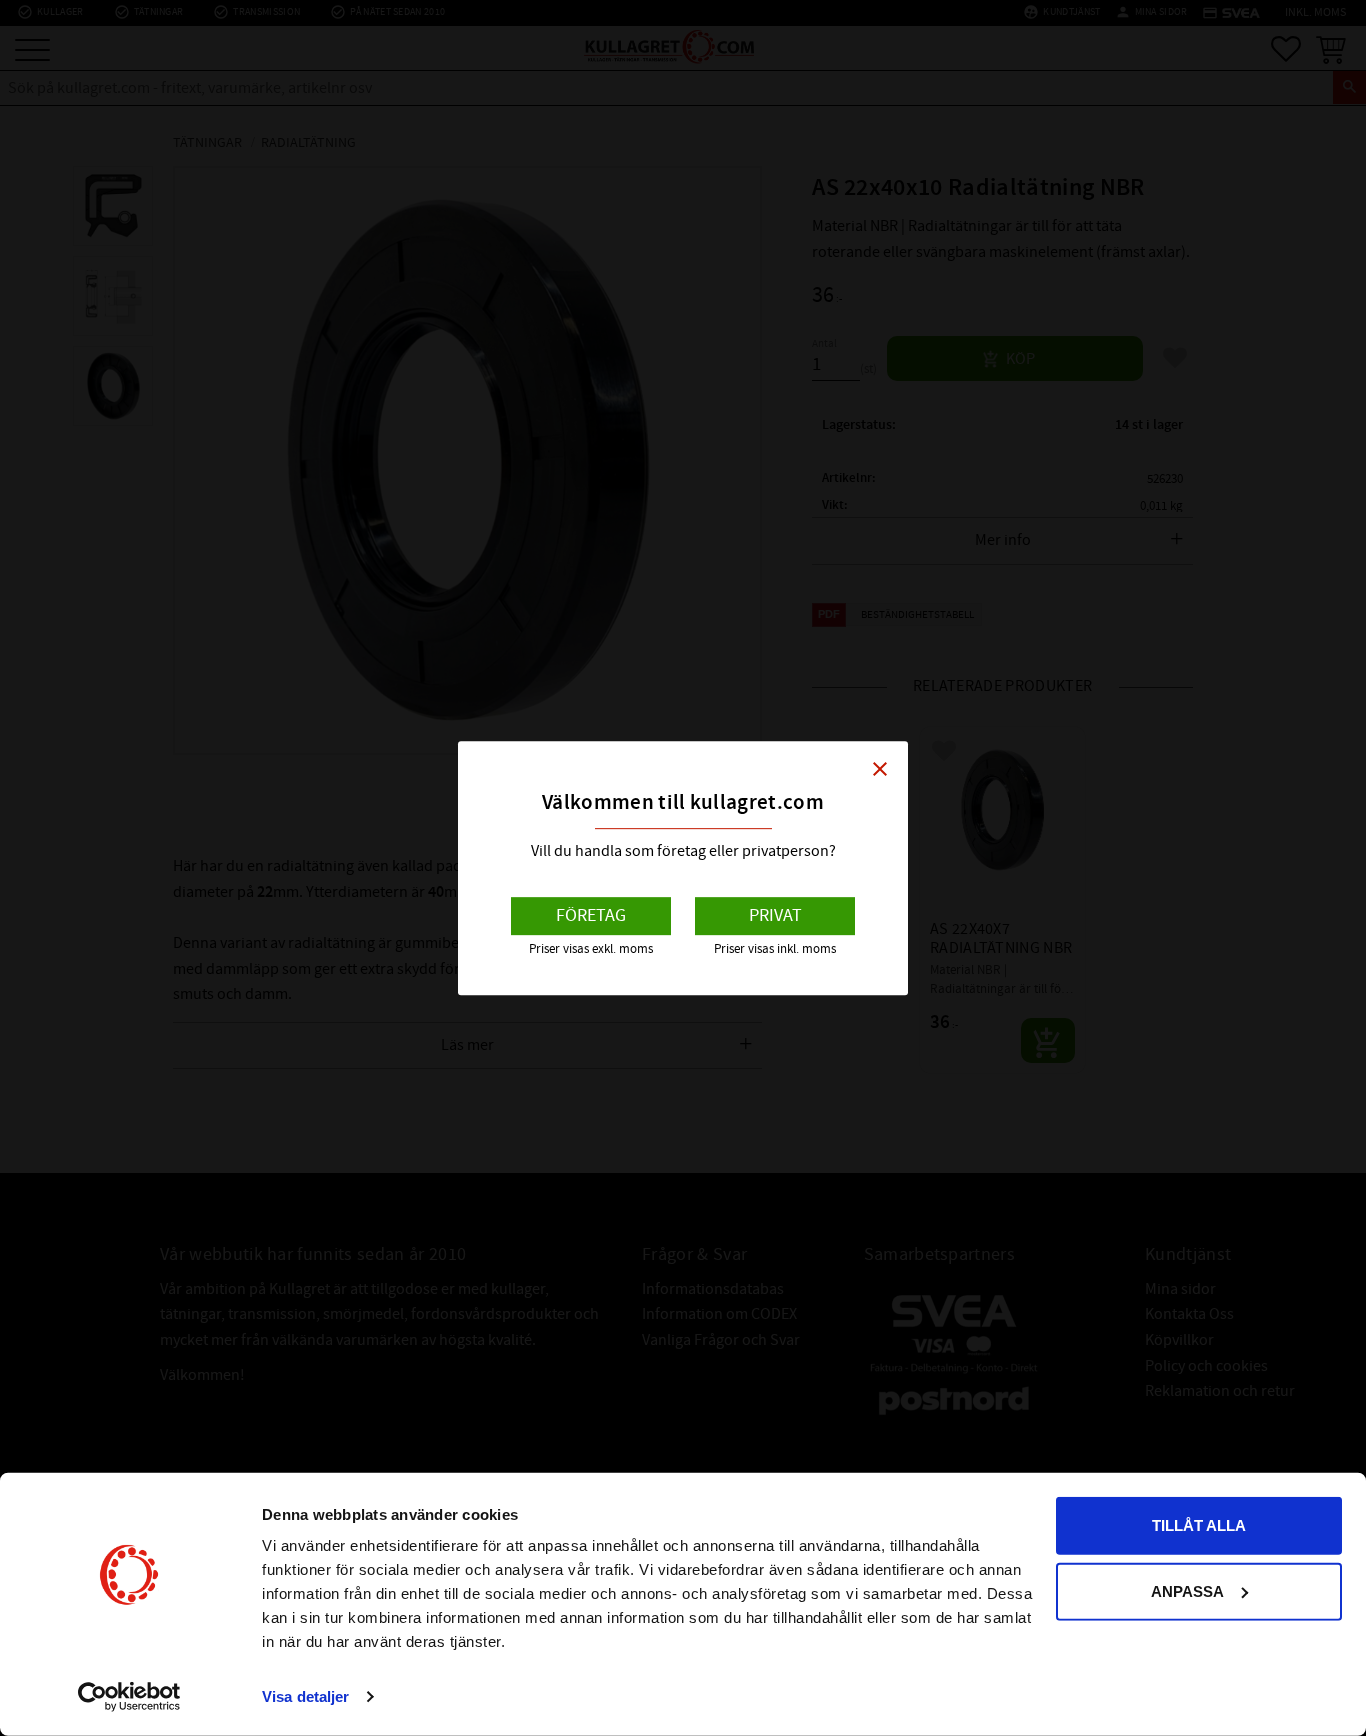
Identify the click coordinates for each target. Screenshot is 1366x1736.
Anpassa (1187, 1590)
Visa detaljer (305, 1696)
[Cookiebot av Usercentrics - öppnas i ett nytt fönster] (129, 1697)
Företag (591, 915)
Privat (775, 915)
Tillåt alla (1199, 1525)
